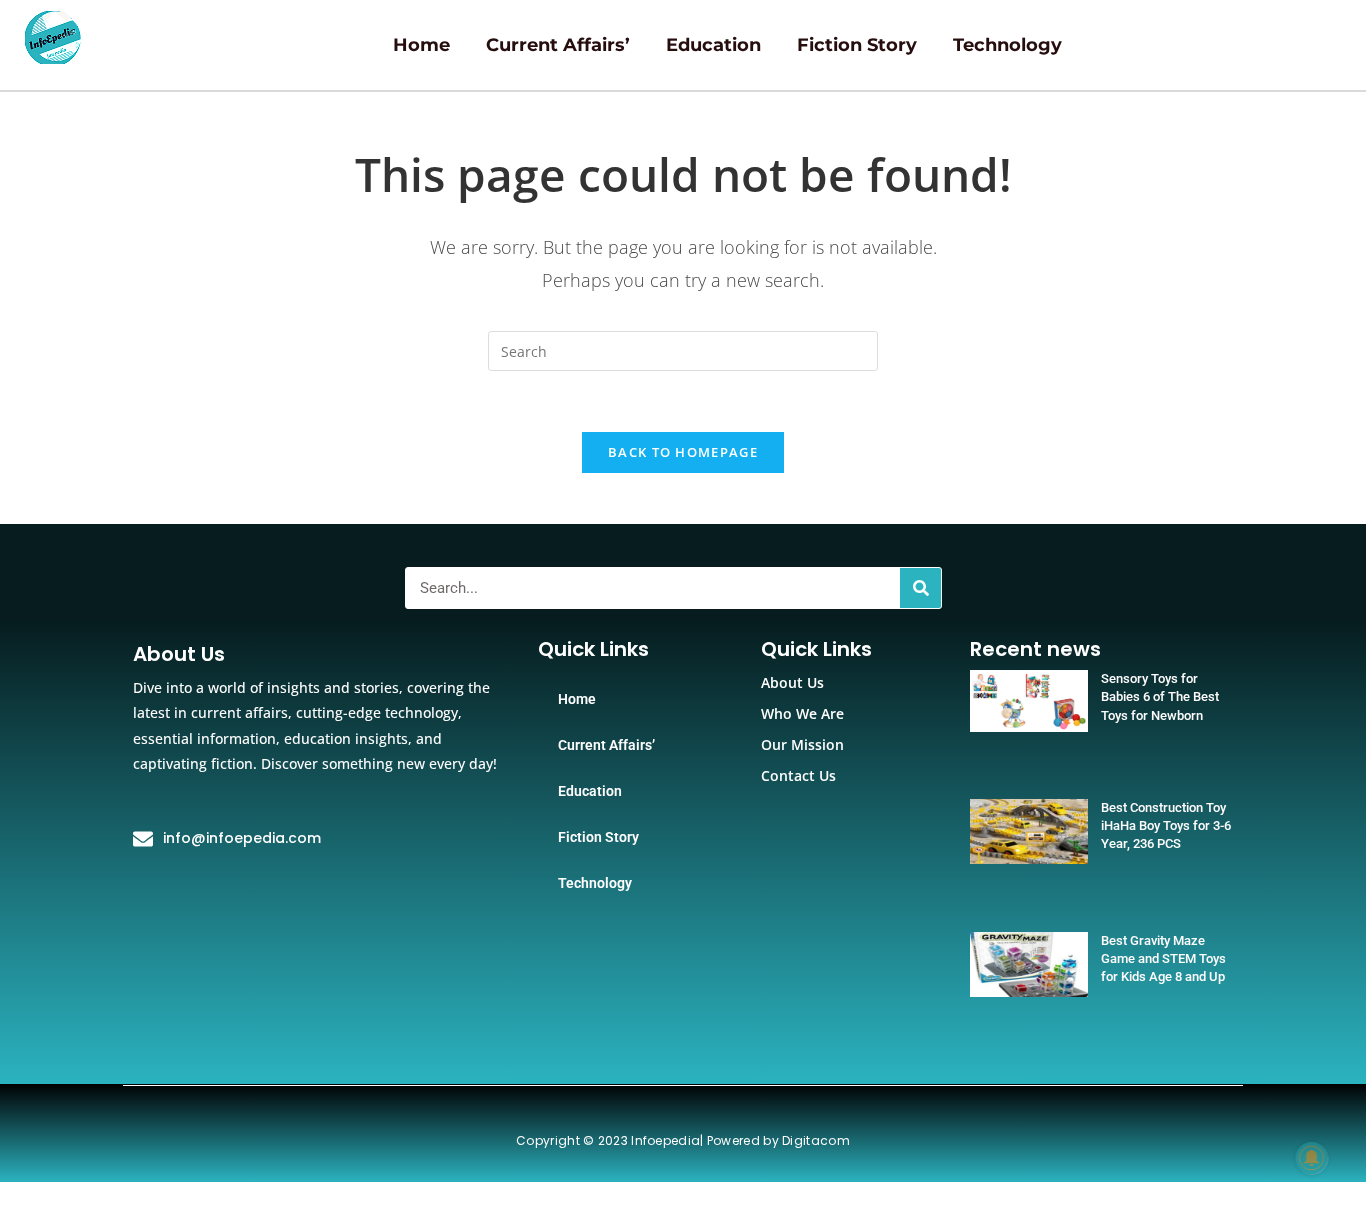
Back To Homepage (683, 452)
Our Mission (802, 744)
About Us (792, 682)
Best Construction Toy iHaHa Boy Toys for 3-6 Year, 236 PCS (1166, 825)
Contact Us (798, 775)
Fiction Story (857, 45)
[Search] (920, 588)
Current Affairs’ (558, 45)
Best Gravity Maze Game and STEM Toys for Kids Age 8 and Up (1163, 958)
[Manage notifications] (1312, 1158)
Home (421, 45)
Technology (1007, 45)
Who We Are (802, 713)
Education (713, 45)
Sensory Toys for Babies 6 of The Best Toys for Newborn (1160, 696)
